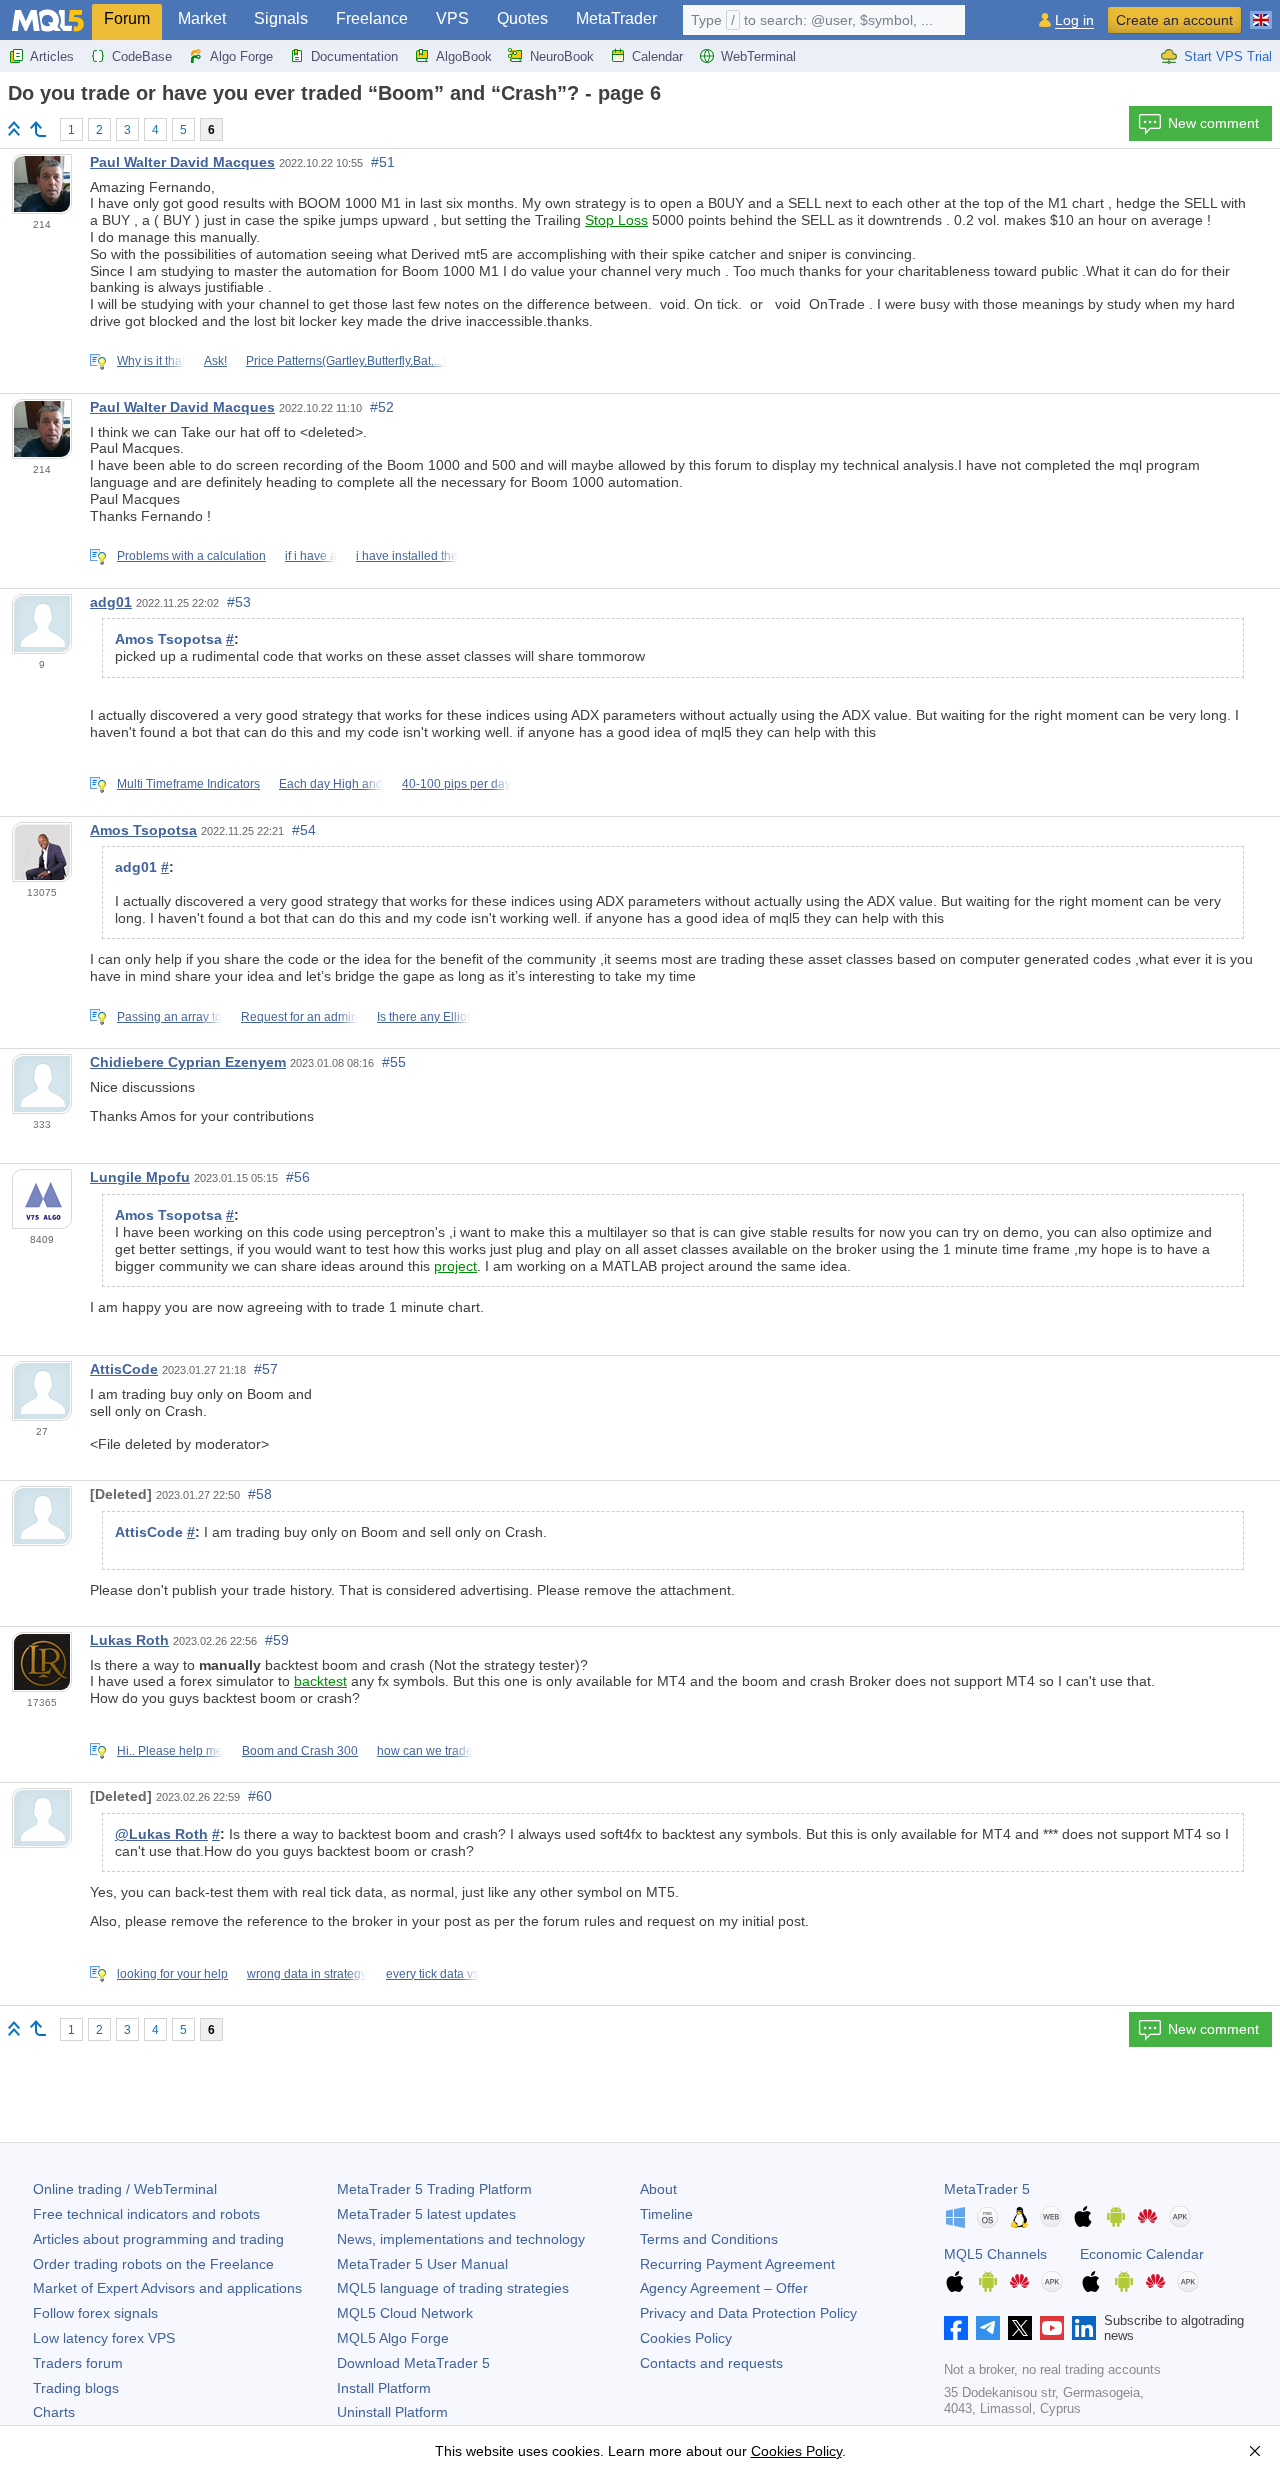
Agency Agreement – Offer (724, 2288)
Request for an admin (299, 1017)
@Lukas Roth (161, 1834)
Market (202, 18)
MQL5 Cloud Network (405, 2313)
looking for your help (172, 1974)
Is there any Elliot (423, 1017)
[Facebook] (956, 2328)
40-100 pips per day (456, 784)
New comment (1213, 123)
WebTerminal (758, 56)
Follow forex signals (95, 2313)
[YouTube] (1052, 2328)
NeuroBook (562, 56)
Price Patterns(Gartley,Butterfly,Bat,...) (346, 361)
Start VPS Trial (1228, 56)
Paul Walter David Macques (182, 162)
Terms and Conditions (709, 2239)
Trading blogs (76, 2388)
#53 (239, 602)
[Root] (14, 128)
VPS (452, 18)
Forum (127, 18)
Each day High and (331, 784)
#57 (266, 1369)
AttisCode (124, 1369)
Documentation (354, 56)
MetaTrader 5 (987, 2189)
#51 (383, 162)
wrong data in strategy (307, 1974)
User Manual (422, 2264)
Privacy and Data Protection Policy (748, 2313)
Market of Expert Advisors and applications (167, 2288)
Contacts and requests (711, 2363)
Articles (52, 56)
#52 (382, 407)
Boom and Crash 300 (300, 1751)
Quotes (522, 18)
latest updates (426, 2214)
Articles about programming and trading (158, 2239)
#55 (394, 1062)
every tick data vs (432, 1974)
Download (413, 2363)
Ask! (215, 361)
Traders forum (78, 2363)
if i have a (311, 556)
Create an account (1174, 20)
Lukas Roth (129, 1640)
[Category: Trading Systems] (38, 129)
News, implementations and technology (461, 2239)
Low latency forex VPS (104, 2338)
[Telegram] (988, 2328)
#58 (260, 1494)
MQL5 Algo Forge (393, 2338)
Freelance (372, 18)
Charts (54, 2412)
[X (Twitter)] (1020, 2328)
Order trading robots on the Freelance (153, 2264)
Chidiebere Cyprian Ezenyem (188, 1062)
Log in (1074, 20)
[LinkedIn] (1084, 2328)
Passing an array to (169, 1017)
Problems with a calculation (191, 556)
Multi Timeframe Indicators (188, 784)
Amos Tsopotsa (143, 830)
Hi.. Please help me (170, 1751)
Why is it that (151, 361)
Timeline (666, 2214)
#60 (260, 1796)
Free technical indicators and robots (146, 2214)
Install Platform (384, 2388)
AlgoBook (464, 56)
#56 (298, 1177)
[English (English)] (1261, 12)
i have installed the (407, 556)
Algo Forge (241, 56)
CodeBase (142, 56)
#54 (304, 830)
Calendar (657, 56)
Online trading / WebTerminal (125, 2189)
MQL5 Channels (995, 2254)
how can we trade (425, 1751)
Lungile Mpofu (140, 1177)
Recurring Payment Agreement (737, 2264)
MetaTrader (616, 18)
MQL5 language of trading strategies (453, 2288)
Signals (281, 18)
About (658, 2189)
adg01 (111, 602)
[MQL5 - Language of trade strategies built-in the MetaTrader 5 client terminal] (48, 20)
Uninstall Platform (392, 2412)
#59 (277, 1640)
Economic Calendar (1142, 2254)
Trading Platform (434, 2189)
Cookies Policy (686, 2338)
